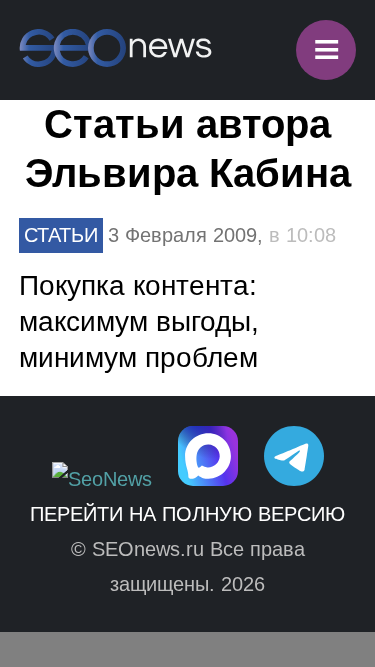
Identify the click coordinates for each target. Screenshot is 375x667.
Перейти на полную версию (187, 514)
